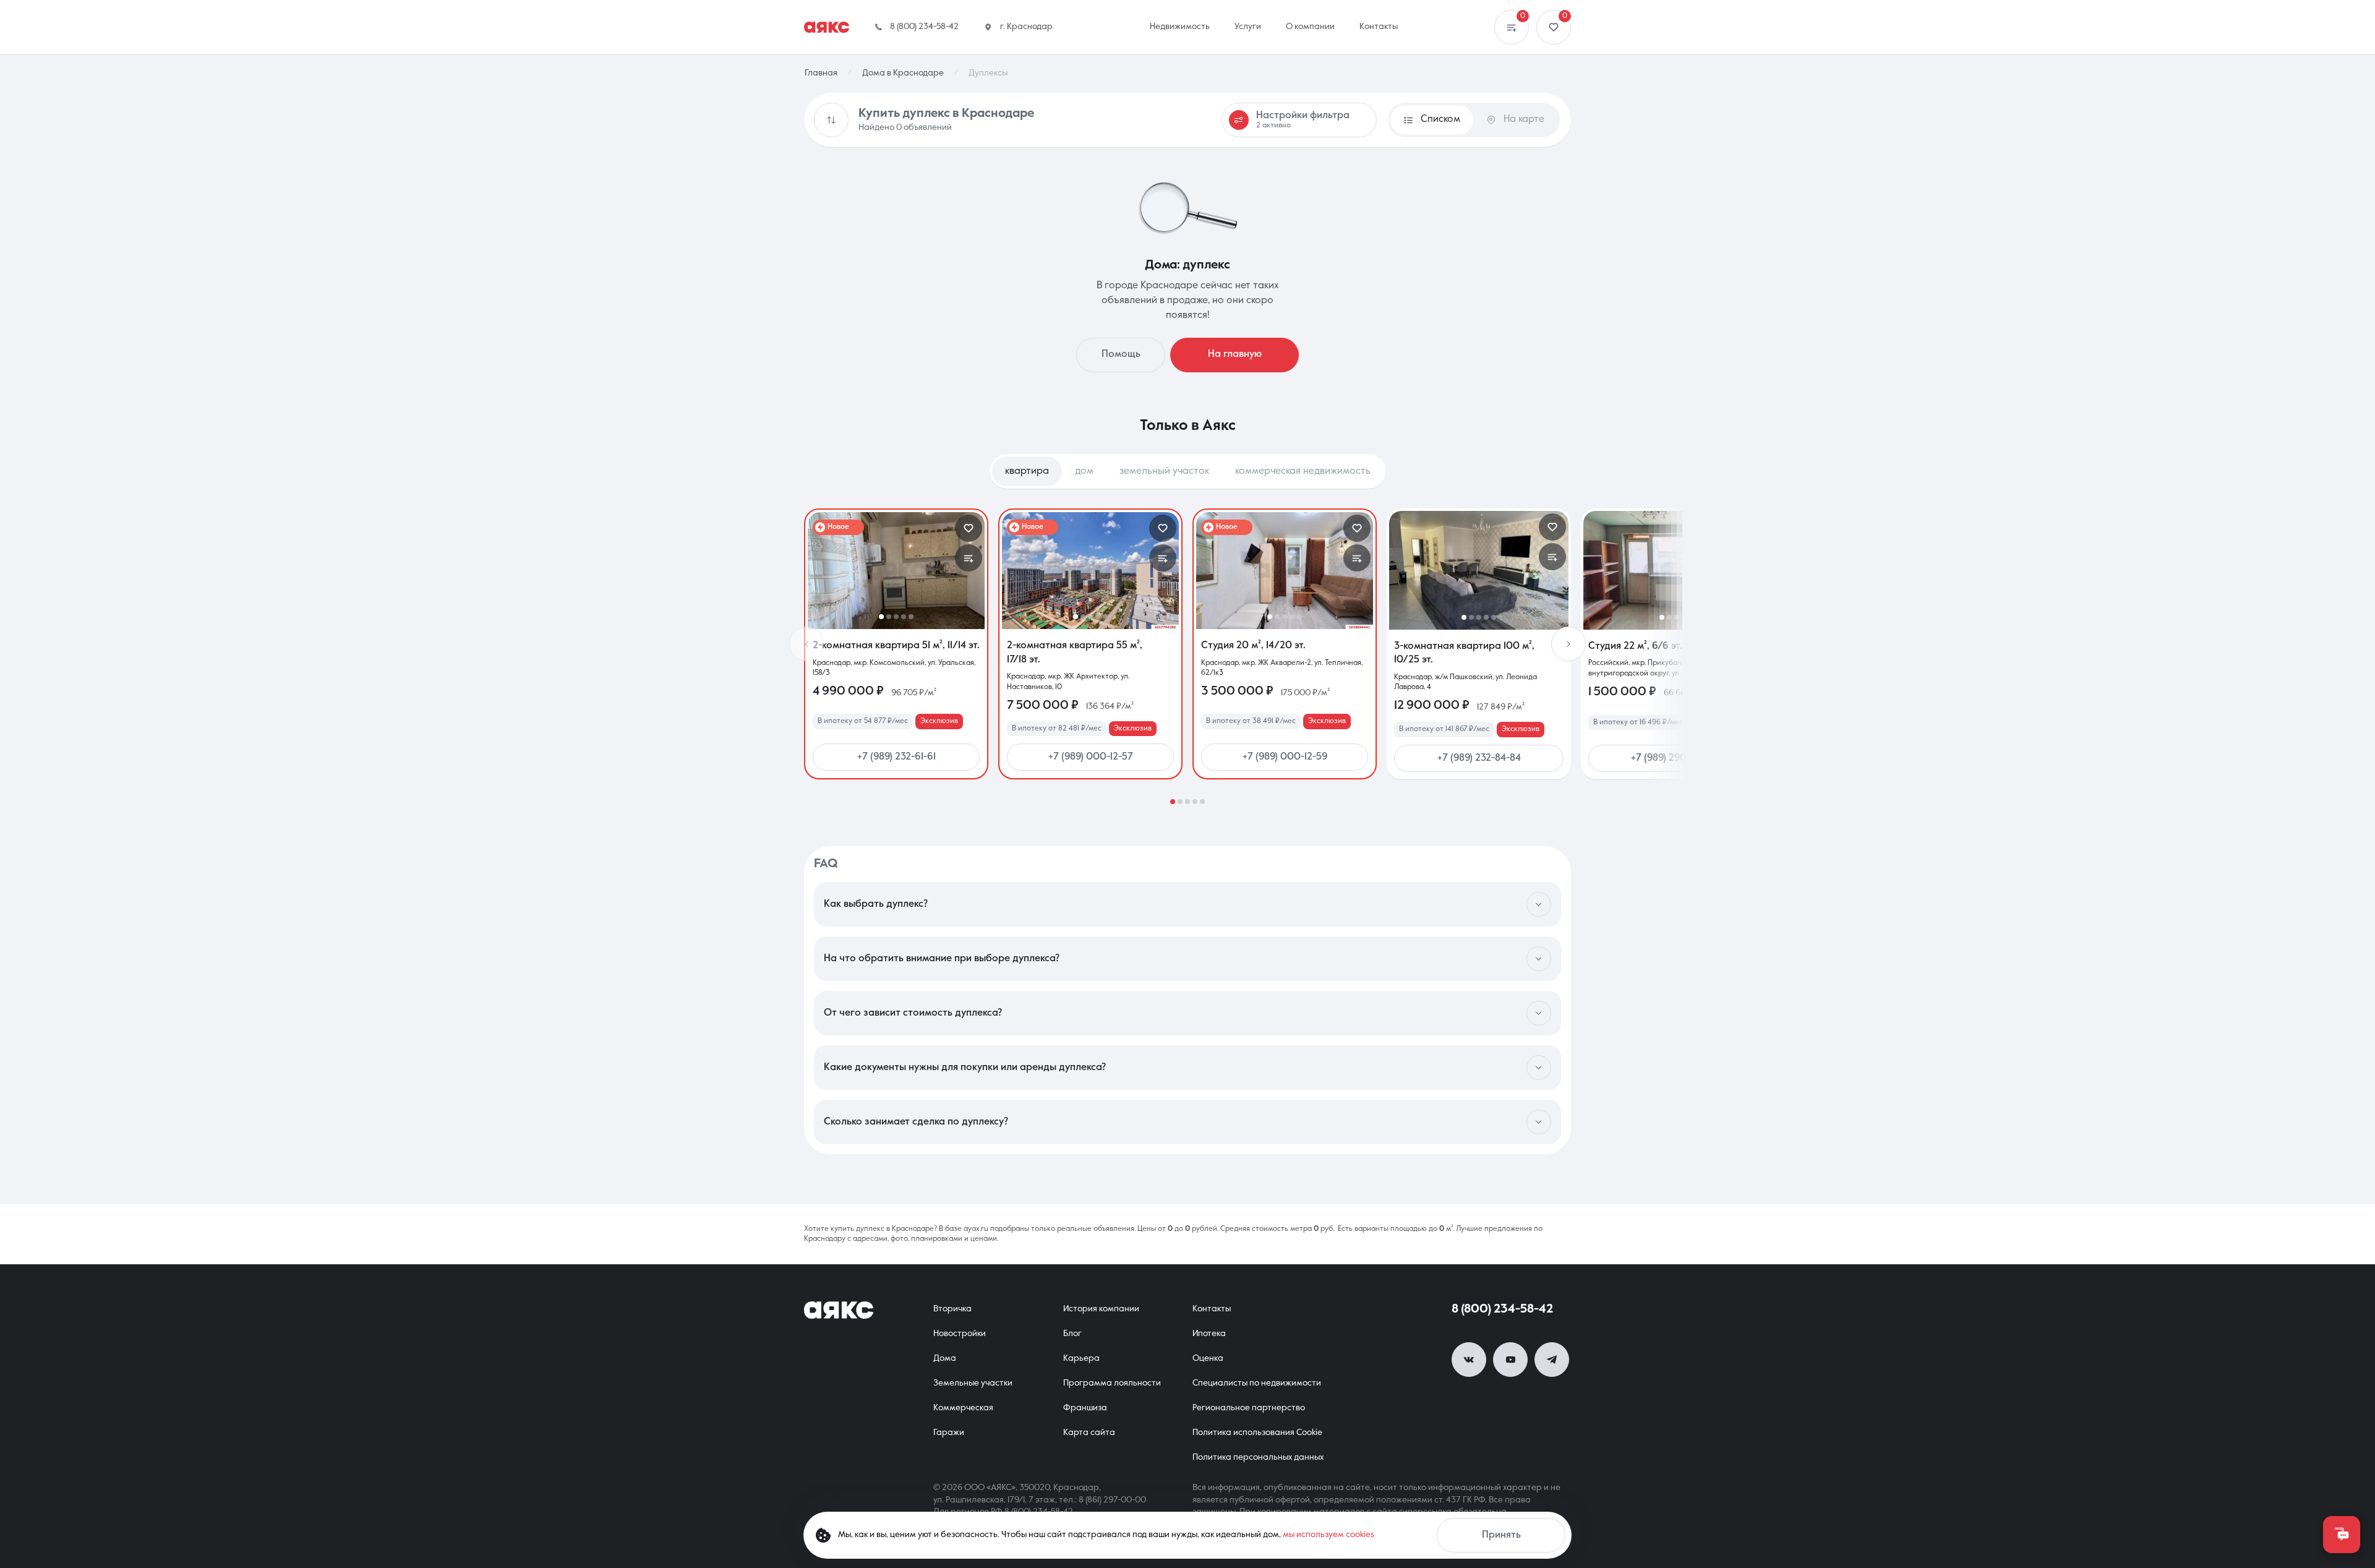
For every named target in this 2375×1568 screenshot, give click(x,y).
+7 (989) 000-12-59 (1285, 757)
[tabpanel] (1187, 656)
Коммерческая (963, 1408)
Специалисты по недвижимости (1257, 1383)
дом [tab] (1084, 471)
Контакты (1212, 1309)
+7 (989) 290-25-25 (1673, 758)
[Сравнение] (1512, 27)
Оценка (1208, 1358)
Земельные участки (973, 1383)
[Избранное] (1554, 27)
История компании (1101, 1309)
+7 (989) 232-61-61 (897, 757)
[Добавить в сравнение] (969, 558)
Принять (1501, 1535)
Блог (1072, 1334)
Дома (945, 1358)
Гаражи (949, 1433)
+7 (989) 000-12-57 (1091, 757)
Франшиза (1085, 1408)
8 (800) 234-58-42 (1502, 1309)
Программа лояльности (1112, 1383)
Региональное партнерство (1249, 1408)
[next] (1568, 644)
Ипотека (1209, 1334)
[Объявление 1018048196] (1673, 570)
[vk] (1469, 1360)
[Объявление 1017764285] (1090, 571)
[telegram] (1552, 1360)
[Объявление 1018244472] (1479, 570)
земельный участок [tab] (1164, 471)
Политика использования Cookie (1257, 1433)
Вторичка (952, 1309)
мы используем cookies (1329, 1535)
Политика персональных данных (1258, 1457)
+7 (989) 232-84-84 (1479, 758)
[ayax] (839, 1310)
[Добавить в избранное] (969, 528)
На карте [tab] (1524, 119)
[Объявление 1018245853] (896, 571)
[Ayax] (827, 27)
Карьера (1081, 1358)
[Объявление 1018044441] (1285, 571)
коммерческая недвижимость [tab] (1303, 471)
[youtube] (1510, 1360)
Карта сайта (1089, 1433)
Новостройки (960, 1334)
